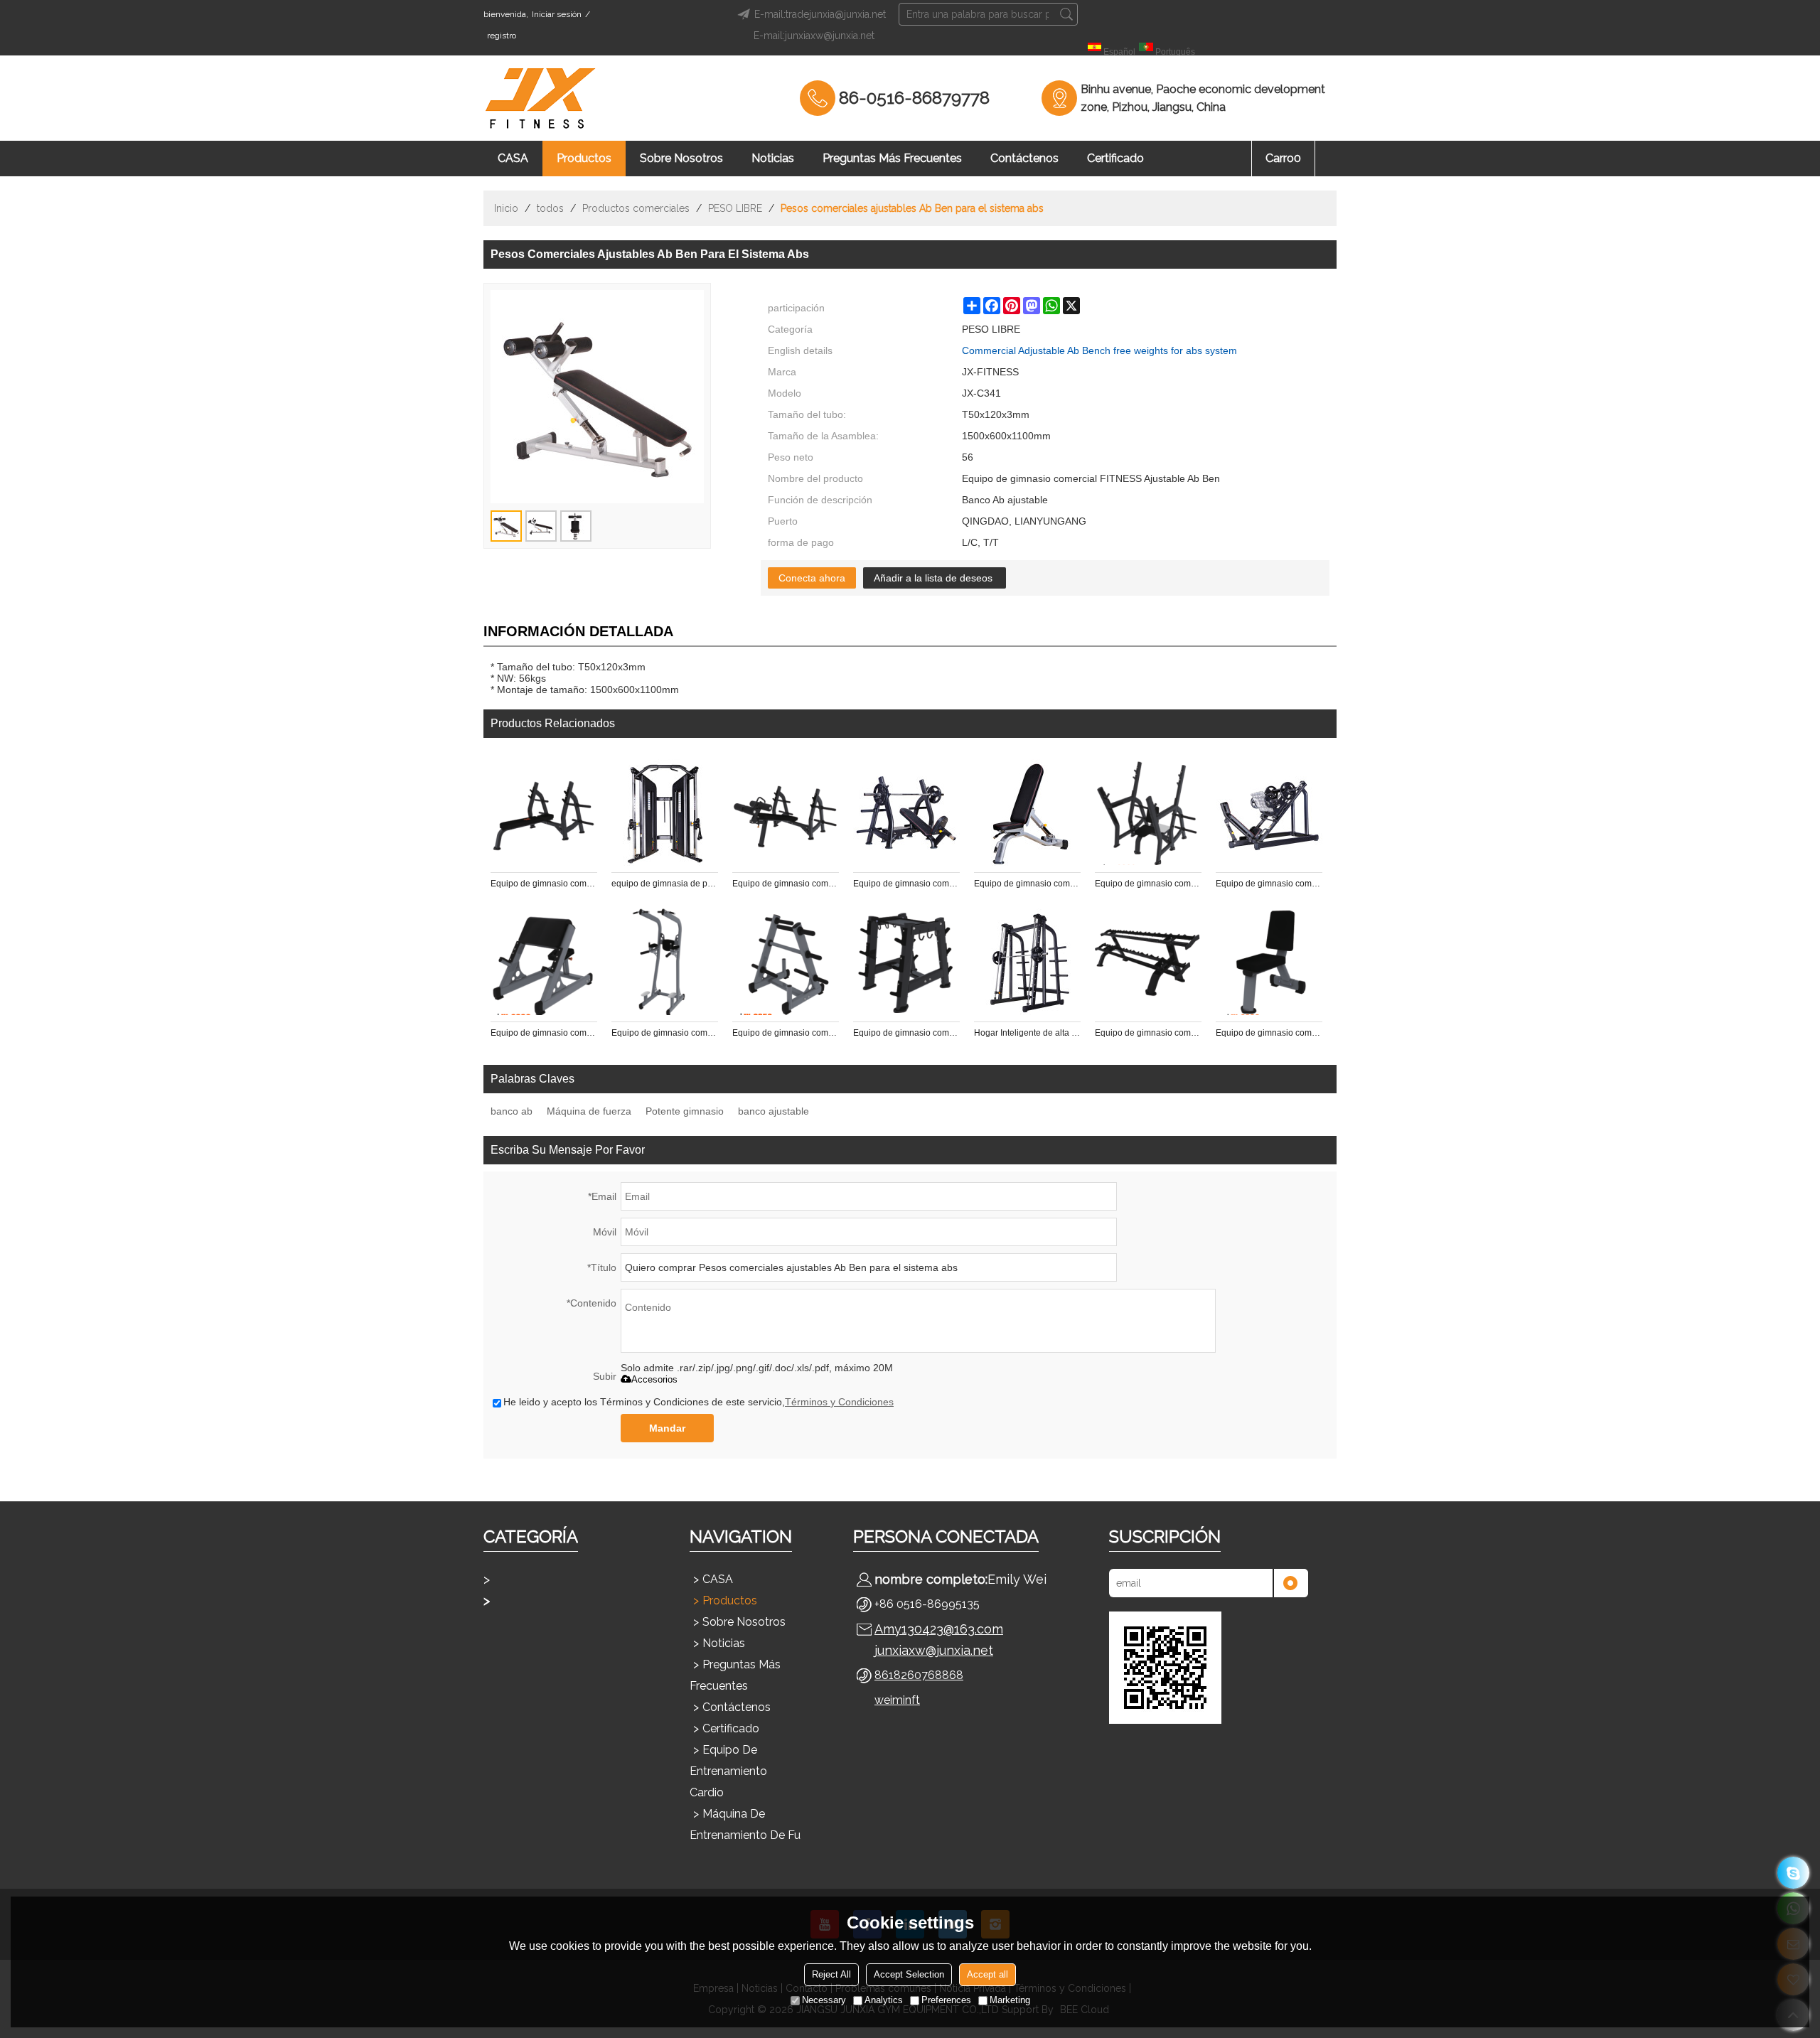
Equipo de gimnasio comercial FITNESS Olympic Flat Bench (544, 884)
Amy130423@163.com (939, 1629)
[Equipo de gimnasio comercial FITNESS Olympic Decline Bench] (786, 812)
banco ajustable (773, 1111)
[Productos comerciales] (562, 1601)
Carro (1283, 158)
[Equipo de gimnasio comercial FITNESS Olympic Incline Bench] (906, 812)
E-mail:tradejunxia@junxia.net (820, 14)
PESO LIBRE (735, 208)
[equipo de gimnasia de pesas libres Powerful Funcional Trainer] (665, 812)
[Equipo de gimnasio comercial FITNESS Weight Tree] (786, 962)
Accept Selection (909, 1974)
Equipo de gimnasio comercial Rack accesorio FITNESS (906, 1033)
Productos (584, 158)
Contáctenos (1024, 158)
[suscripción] (1290, 1583)
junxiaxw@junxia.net (934, 1650)
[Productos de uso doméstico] (562, 1580)
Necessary (824, 2000)
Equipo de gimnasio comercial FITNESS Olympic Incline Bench (906, 884)
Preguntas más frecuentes (892, 158)
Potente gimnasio (685, 1111)
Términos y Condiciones (839, 1402)
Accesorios (654, 1379)
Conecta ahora (812, 578)
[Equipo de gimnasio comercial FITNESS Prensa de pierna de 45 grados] (1269, 812)
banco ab (512, 1111)
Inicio (506, 208)
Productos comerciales (636, 208)
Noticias (773, 158)
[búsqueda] (1066, 14)
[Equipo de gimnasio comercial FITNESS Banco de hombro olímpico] (1148, 812)
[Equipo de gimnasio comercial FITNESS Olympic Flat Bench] (544, 812)
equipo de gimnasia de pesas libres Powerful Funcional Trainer (665, 884)
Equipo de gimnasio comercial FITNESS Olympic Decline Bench (786, 884)
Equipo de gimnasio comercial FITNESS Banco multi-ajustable (1027, 884)
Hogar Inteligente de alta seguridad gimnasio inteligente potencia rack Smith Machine (1027, 1033)
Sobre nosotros (681, 158)
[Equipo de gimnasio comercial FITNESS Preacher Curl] (544, 962)
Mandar (667, 1428)
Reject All (831, 1974)
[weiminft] (1793, 1873)
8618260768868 (919, 1675)
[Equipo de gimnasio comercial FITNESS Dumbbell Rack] (1148, 962)
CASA (513, 158)
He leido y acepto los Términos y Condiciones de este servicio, (698, 1402)
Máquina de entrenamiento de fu (745, 1824)
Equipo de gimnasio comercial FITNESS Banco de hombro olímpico (1148, 884)
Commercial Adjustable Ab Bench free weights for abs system (1099, 350)
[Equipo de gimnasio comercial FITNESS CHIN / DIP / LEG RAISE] (665, 962)
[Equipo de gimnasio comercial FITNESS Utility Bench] (1269, 962)
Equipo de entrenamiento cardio (728, 1771)
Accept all (987, 1974)
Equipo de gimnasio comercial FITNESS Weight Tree (786, 1033)
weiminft (897, 1700)
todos (550, 208)
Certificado (1115, 158)
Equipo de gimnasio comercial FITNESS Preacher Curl (544, 1033)
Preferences (946, 2000)
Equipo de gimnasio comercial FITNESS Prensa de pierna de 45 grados (1269, 884)
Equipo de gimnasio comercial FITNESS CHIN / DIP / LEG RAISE (665, 1033)
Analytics (884, 2000)
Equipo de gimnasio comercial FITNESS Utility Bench (1269, 1033)
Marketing (1010, 2000)
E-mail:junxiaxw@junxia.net (814, 36)
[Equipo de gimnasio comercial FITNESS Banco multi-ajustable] (1027, 812)
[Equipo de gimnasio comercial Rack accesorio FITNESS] (906, 962)
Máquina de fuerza (589, 1111)
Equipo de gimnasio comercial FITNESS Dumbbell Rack (1148, 1033)
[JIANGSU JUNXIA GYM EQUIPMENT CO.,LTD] (540, 98)
